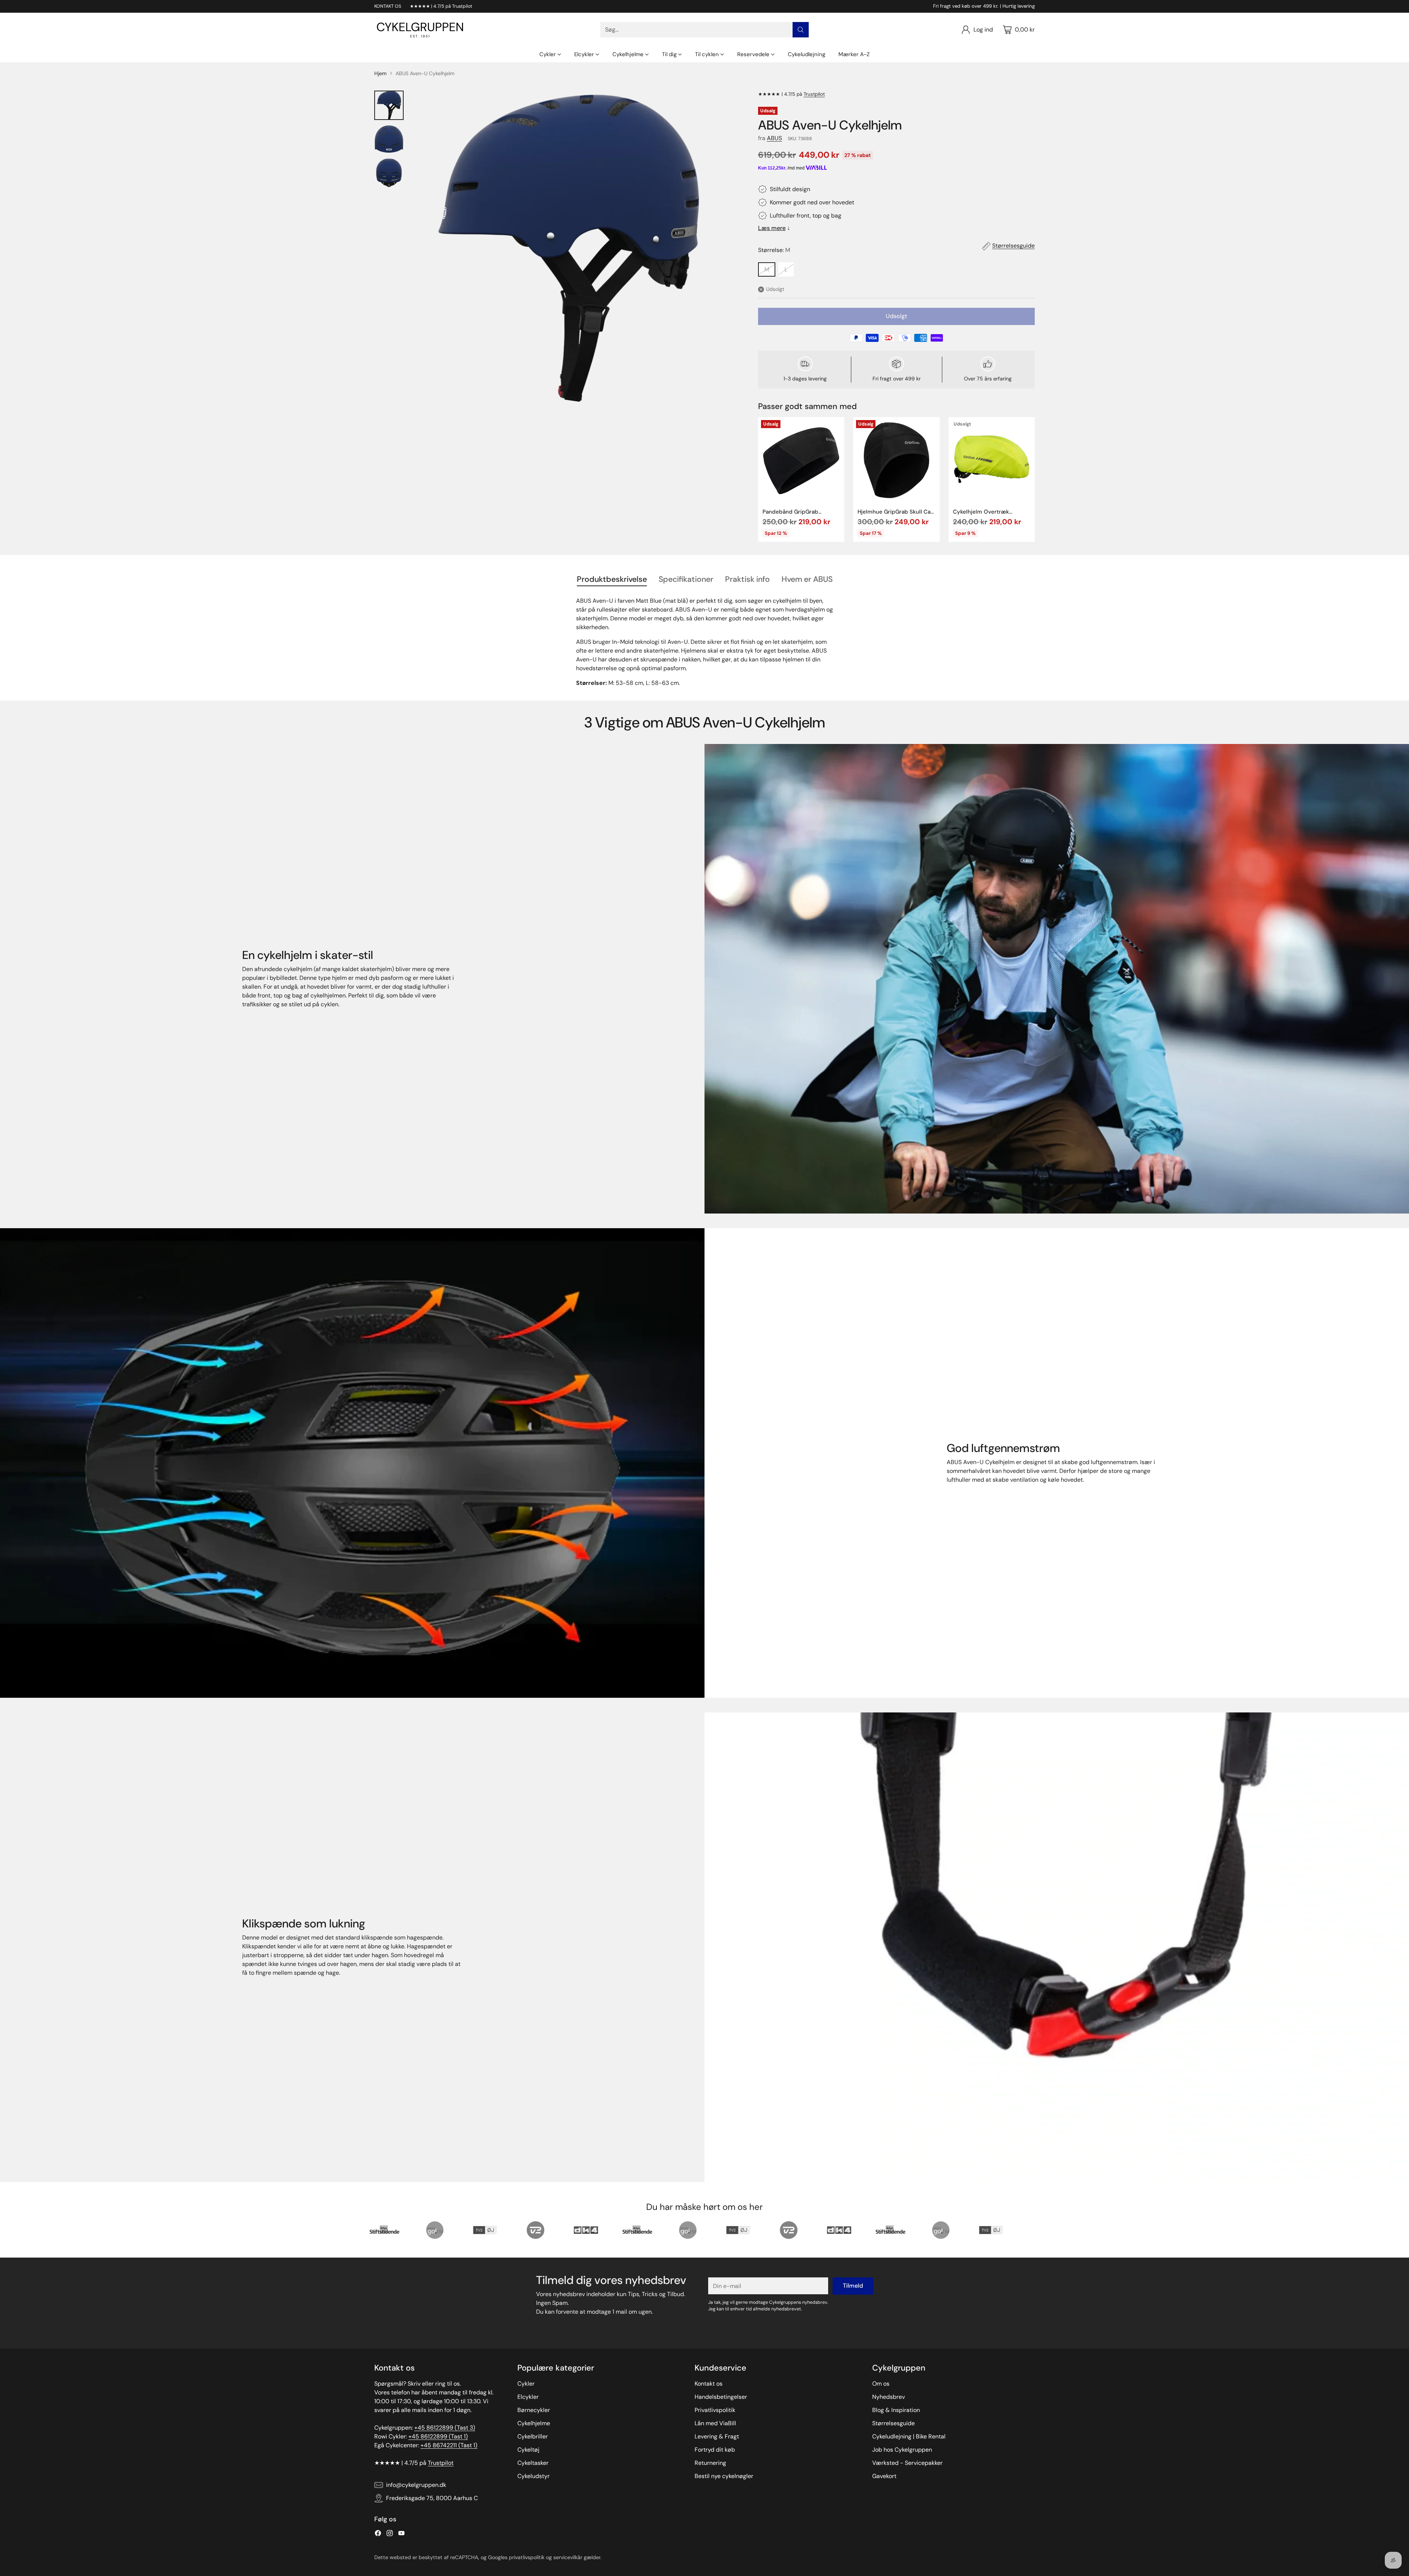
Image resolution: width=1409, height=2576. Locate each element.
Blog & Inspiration (896, 2410)
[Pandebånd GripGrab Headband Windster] (801, 460)
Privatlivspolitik (715, 2410)
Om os (881, 2384)
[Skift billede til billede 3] (389, 173)
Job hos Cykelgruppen (902, 2450)
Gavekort (884, 2476)
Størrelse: (774, 250)
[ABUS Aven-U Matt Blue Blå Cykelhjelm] (569, 248)
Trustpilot (814, 94)
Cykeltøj (528, 2450)
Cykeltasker (533, 2463)
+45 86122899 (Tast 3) (445, 2428)
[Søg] (801, 30)
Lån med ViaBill (715, 2423)
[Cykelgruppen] (420, 30)
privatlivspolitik (527, 2557)
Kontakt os (709, 2384)
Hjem (381, 73)
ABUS (774, 138)
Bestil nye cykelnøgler (724, 2476)
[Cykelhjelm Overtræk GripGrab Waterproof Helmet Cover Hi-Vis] (992, 460)
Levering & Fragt (717, 2436)
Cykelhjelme (534, 2423)
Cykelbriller (533, 2436)
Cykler (526, 2384)
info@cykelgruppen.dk (416, 2485)
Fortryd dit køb (715, 2450)
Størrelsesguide (1013, 246)
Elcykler (528, 2397)
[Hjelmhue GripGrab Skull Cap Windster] (896, 460)
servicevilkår (568, 2557)
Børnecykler (534, 2410)
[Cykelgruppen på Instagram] (390, 2534)
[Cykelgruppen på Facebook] (378, 2534)
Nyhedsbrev (889, 2397)
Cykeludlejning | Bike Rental (909, 2436)
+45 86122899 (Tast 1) (438, 2436)
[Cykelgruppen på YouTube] (401, 2534)
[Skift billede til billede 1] (389, 105)
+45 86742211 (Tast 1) (449, 2445)
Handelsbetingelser (721, 2397)
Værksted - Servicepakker (907, 2463)
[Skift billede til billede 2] (389, 139)
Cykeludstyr (534, 2476)
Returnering (710, 2463)
